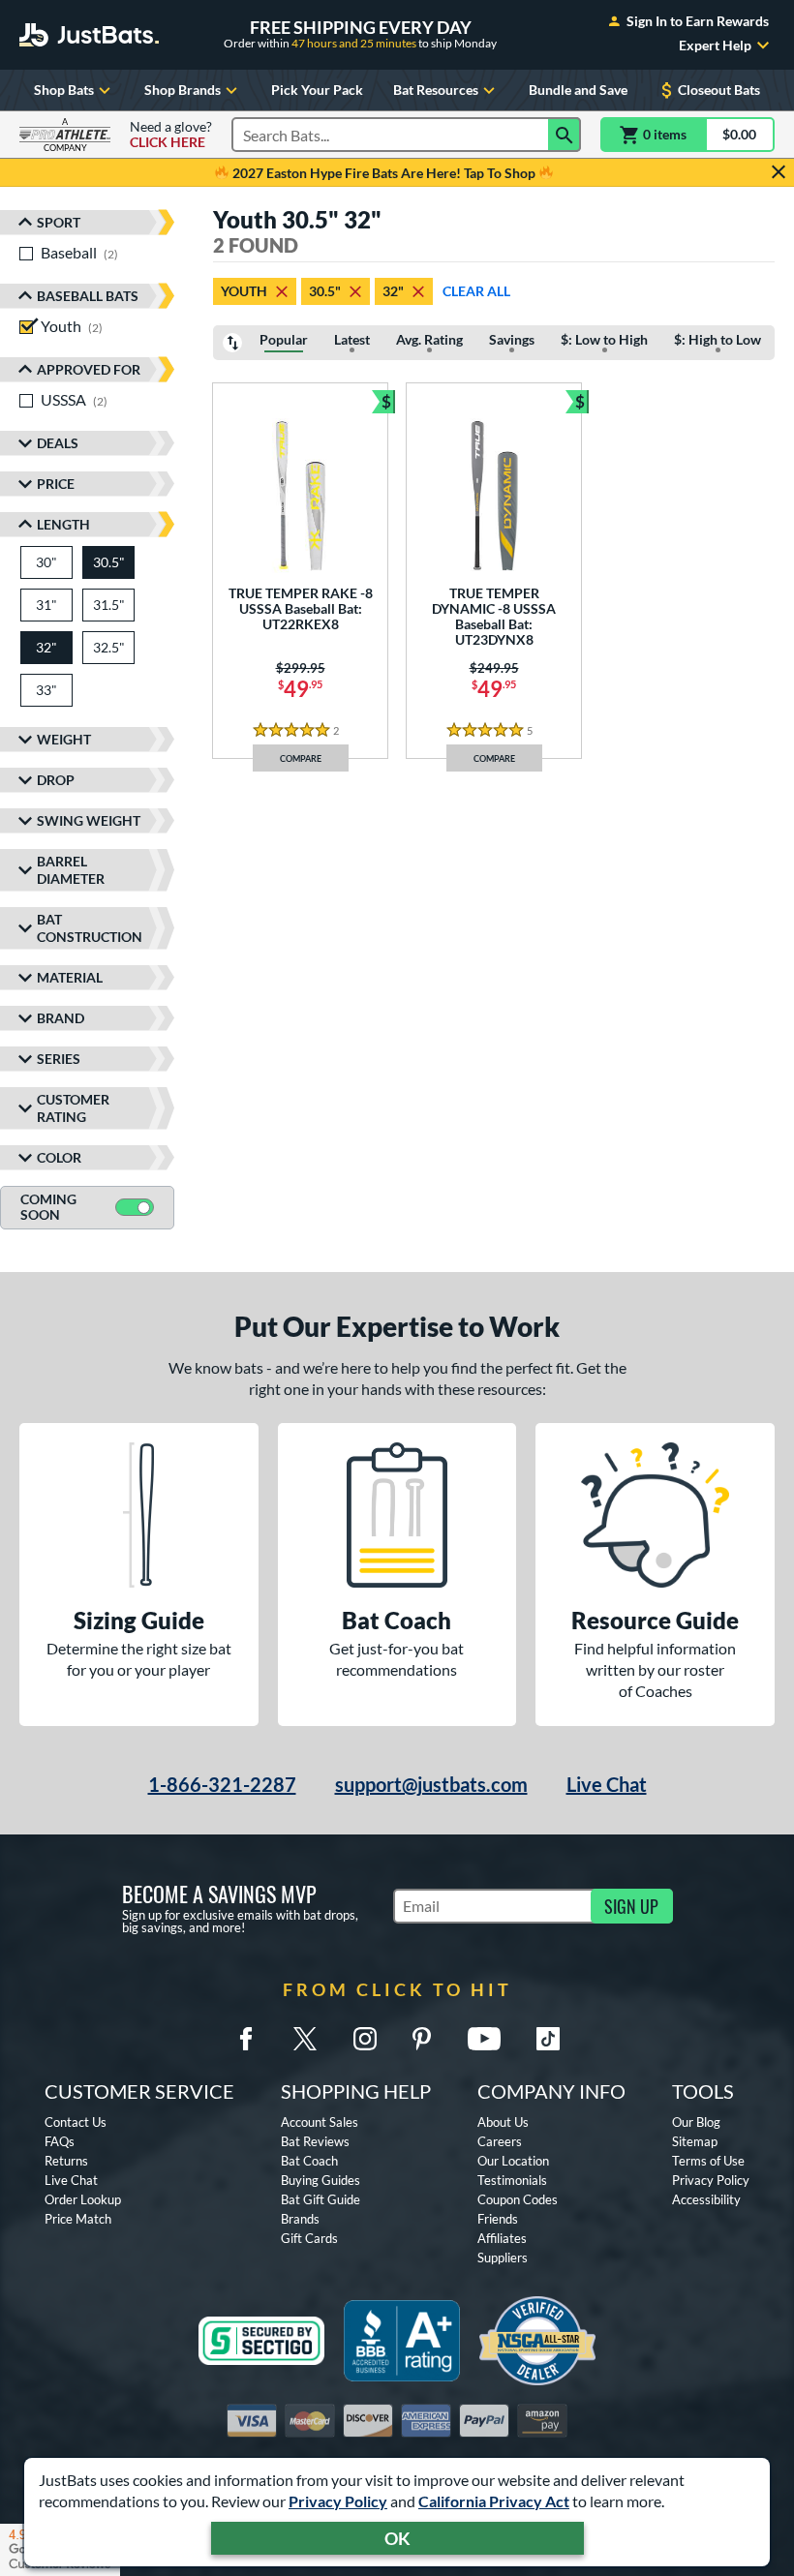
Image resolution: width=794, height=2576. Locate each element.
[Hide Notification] (779, 172)
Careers (500, 2141)
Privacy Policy (338, 2501)
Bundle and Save (578, 90)
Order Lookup (83, 2199)
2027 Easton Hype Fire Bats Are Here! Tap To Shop (384, 173)
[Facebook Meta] (246, 2039)
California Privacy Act (494, 2501)
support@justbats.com (431, 1784)
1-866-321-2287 (222, 1784)
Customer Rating (73, 1108)
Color (59, 1157)
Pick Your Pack (317, 90)
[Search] (565, 135)
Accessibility (706, 2199)
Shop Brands (183, 90)
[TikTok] (548, 2039)
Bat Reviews (315, 2141)
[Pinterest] (421, 2039)
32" (393, 291)
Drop (56, 780)
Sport (59, 222)
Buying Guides (321, 2180)
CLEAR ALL (476, 291)
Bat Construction (90, 928)
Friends (498, 2219)
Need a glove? (171, 135)
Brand (61, 1018)
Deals (58, 443)
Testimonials (512, 2180)
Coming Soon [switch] (48, 1207)
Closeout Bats (719, 90)
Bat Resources (436, 90)
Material (70, 977)
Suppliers (503, 2258)
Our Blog (696, 2122)
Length (63, 524)
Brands (300, 2219)
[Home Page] (89, 35)
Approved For (89, 369)
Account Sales (320, 2122)
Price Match (78, 2219)
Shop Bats (64, 90)
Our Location (513, 2161)
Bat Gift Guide (321, 2199)
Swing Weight (89, 820)
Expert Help (715, 45)
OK (397, 2538)
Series (59, 1059)
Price (56, 484)
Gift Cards (309, 2238)
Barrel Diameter (71, 870)
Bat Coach (309, 2161)
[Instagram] (365, 2039)
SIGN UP (631, 1906)
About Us (503, 2122)
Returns (66, 2161)
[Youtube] (484, 2039)
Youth (244, 291)
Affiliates (502, 2238)
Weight (64, 739)
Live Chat (607, 1784)
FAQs (60, 2141)
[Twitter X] (305, 2039)
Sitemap (695, 2141)
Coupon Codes (518, 2199)
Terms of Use (708, 2161)
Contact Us (76, 2122)
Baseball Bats (88, 296)
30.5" (325, 291)
